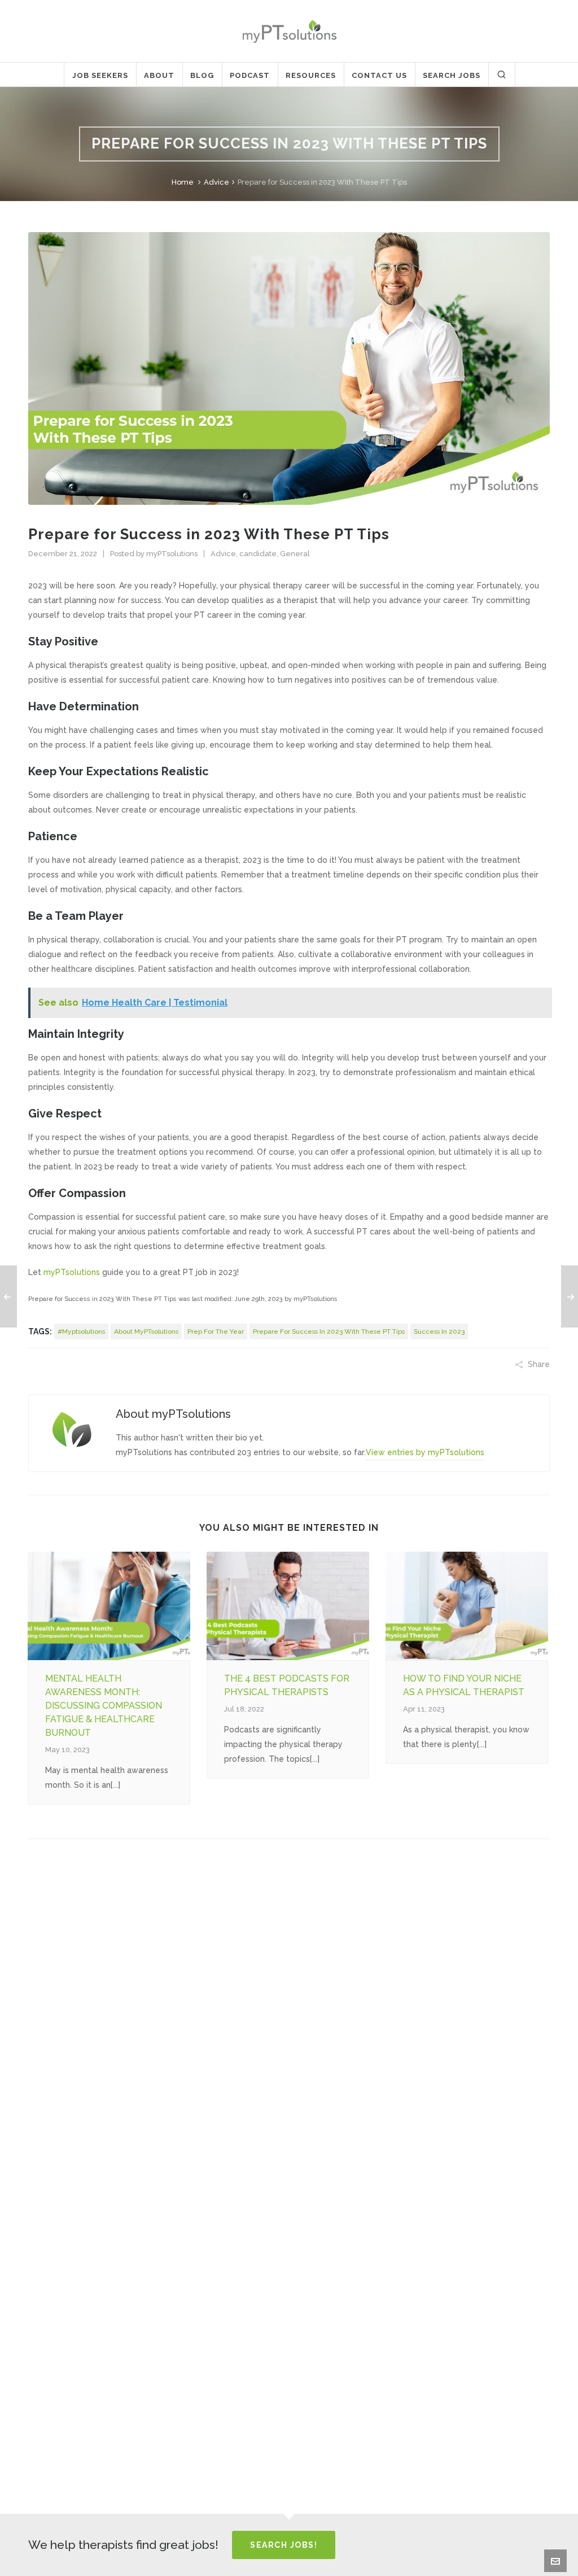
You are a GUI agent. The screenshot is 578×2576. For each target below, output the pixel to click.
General (295, 554)
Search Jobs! (284, 2545)
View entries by (425, 1452)
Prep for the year (216, 1331)
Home (183, 182)
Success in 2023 (439, 1331)
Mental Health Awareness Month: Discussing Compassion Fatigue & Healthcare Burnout (104, 1706)
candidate (258, 554)
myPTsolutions (172, 554)
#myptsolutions (81, 1331)
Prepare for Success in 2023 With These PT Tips (329, 1331)
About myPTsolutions (146, 1331)
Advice (216, 182)
